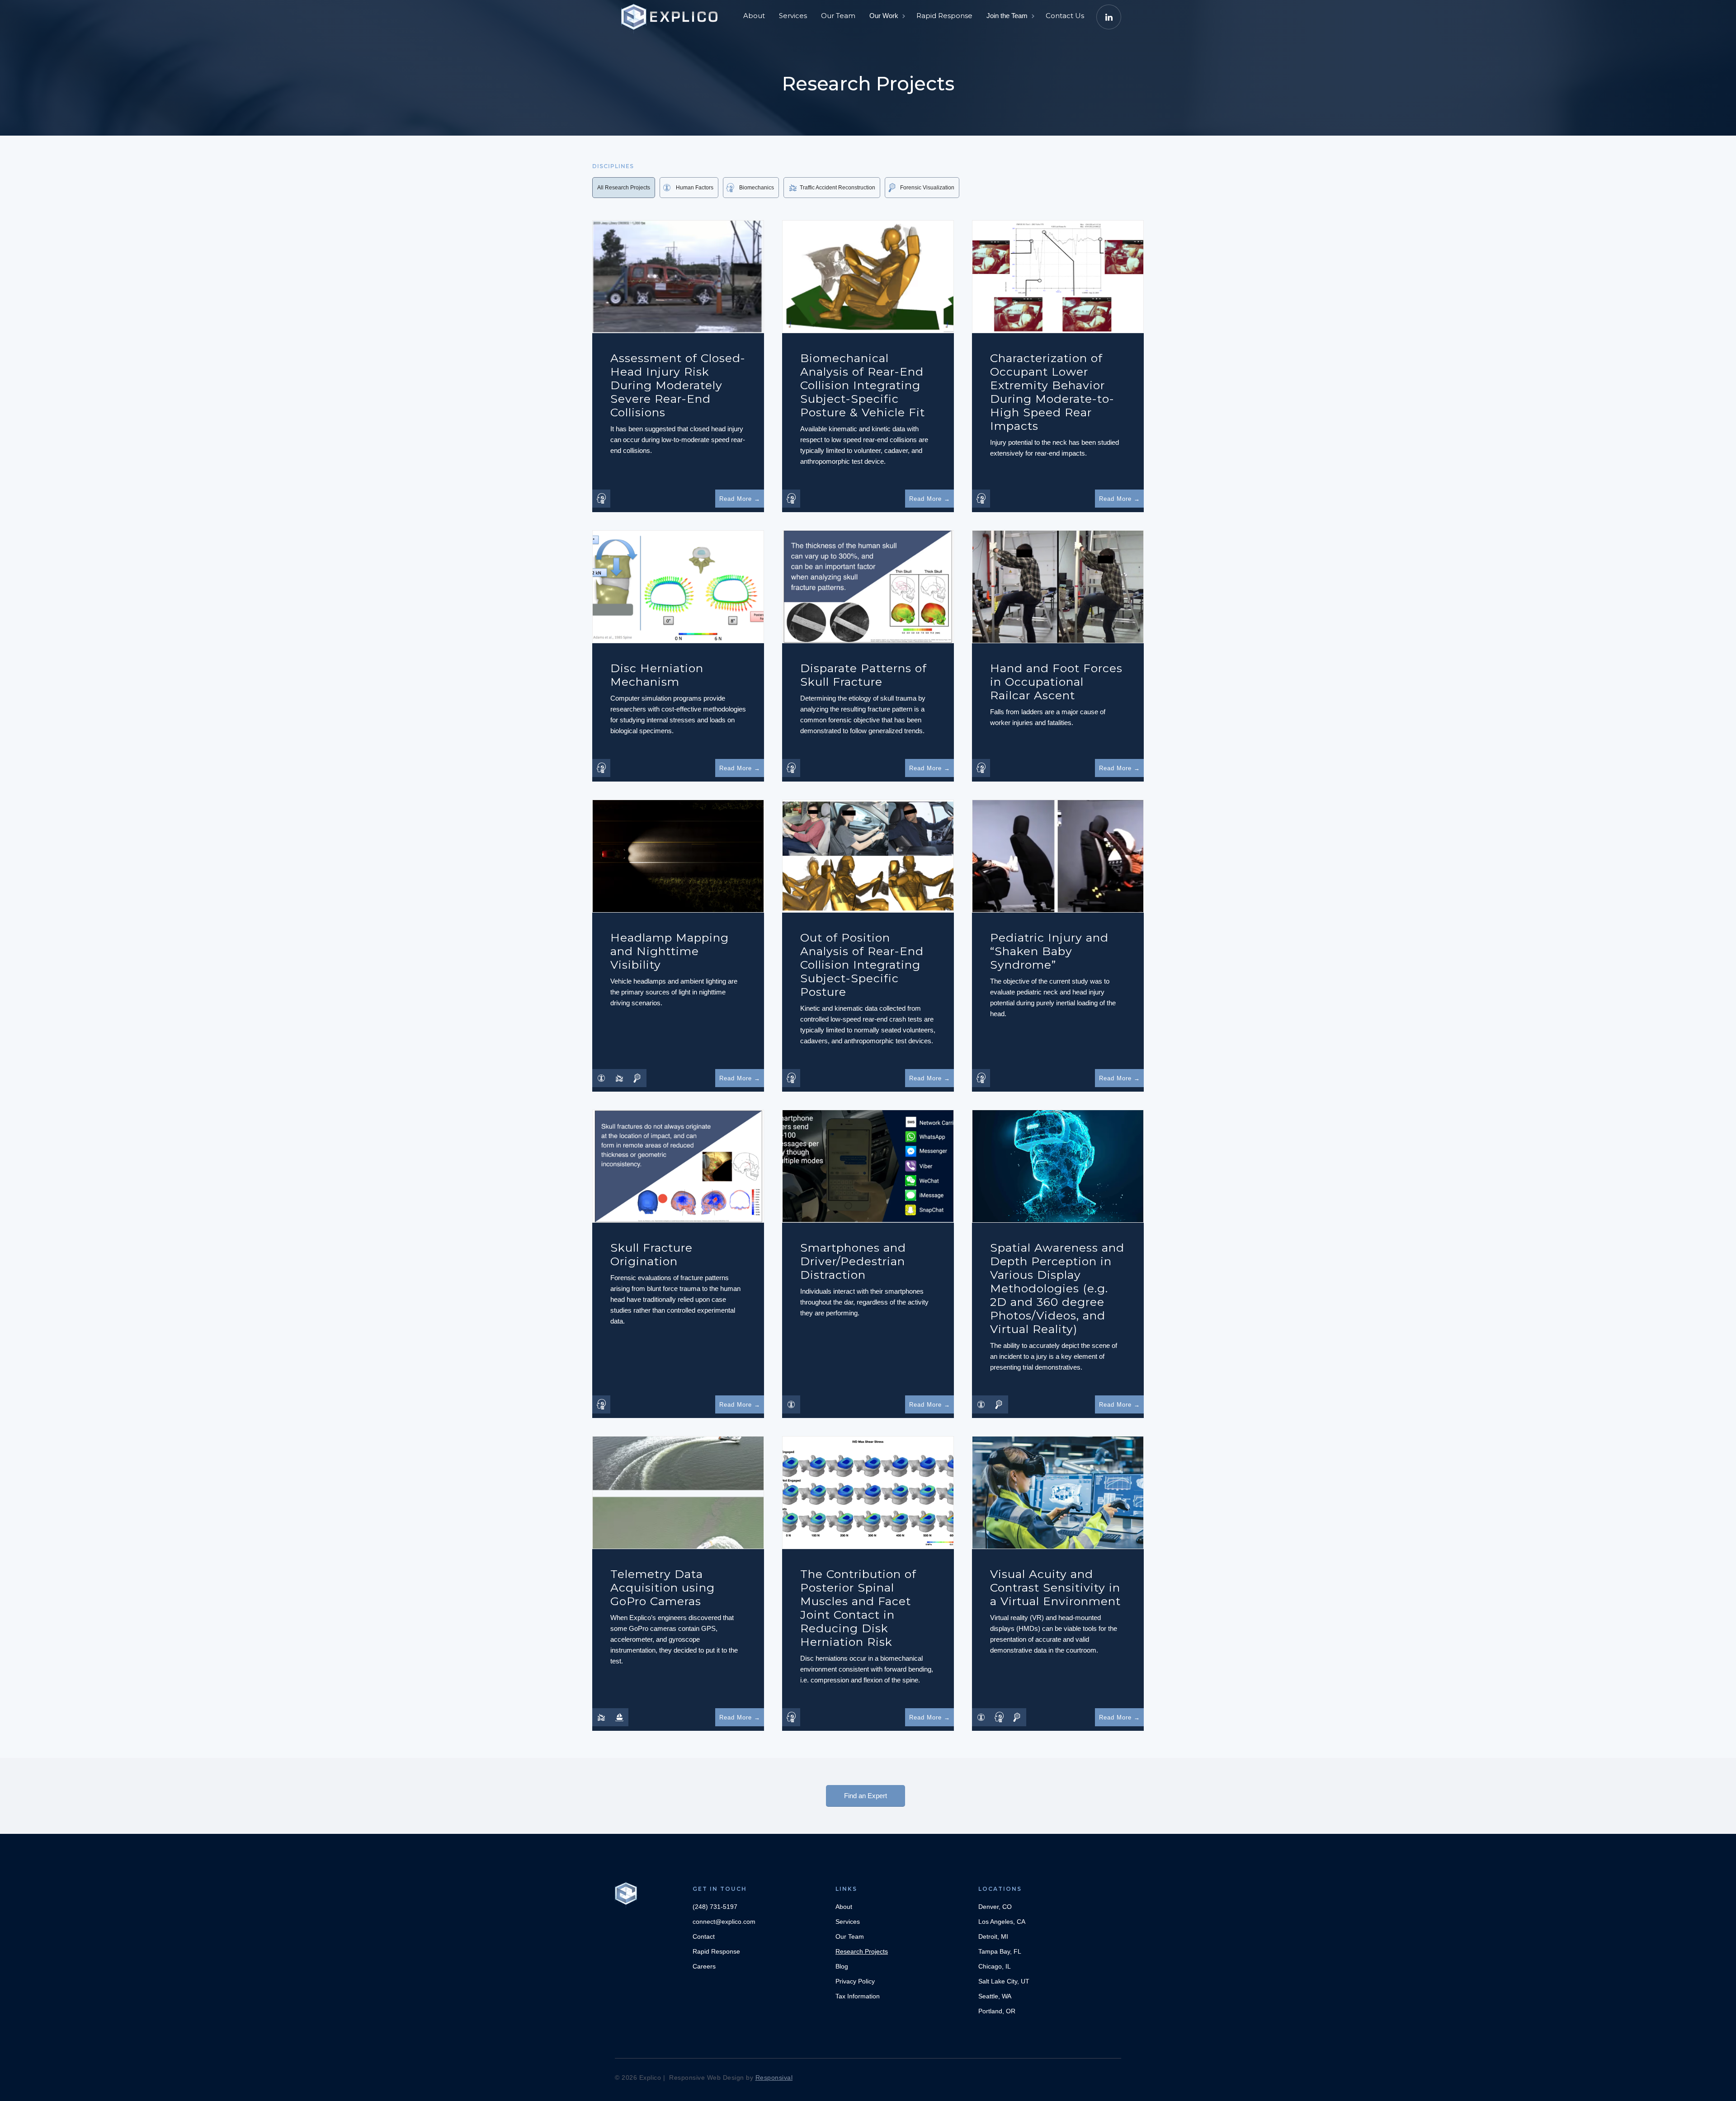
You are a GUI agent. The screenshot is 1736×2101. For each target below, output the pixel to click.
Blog (842, 1966)
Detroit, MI (993, 1936)
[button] (887, 16)
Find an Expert (866, 1796)
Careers (704, 1966)
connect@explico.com (724, 1922)
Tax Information (858, 1996)
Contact (704, 1936)
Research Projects (862, 1951)
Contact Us (1065, 16)
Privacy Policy (855, 1981)
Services (793, 16)
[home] (671, 14)
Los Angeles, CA (1002, 1922)
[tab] (624, 188)
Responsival (774, 2077)
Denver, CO (995, 1907)
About (754, 16)
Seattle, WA (995, 1996)
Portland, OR (997, 2011)
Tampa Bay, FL (1000, 1951)
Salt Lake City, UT (1004, 1981)
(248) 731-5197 (715, 1907)
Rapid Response (944, 16)
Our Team (838, 16)
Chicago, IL (995, 1966)
